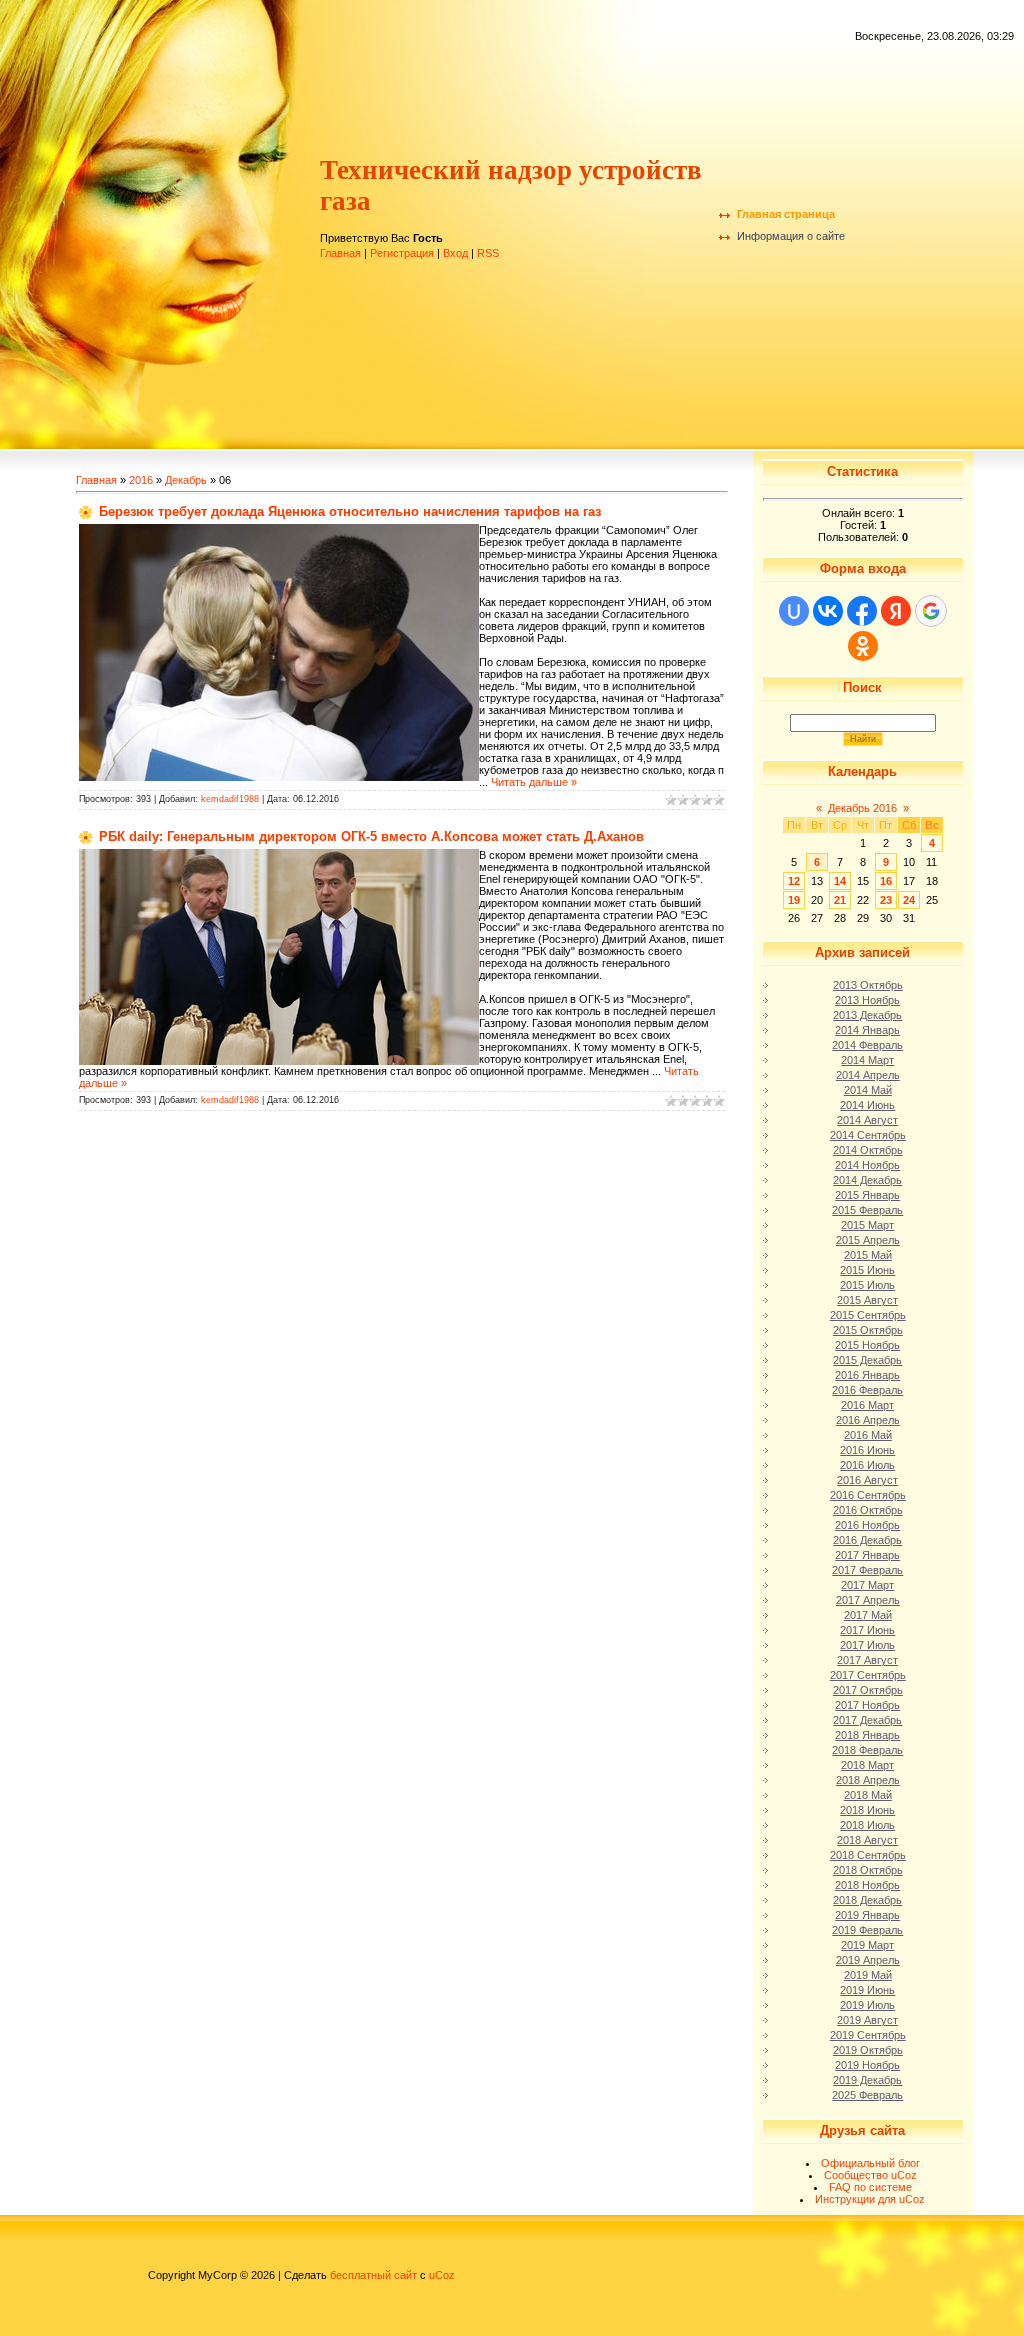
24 (909, 900)
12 (794, 881)
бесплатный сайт (373, 2275)
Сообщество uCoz (870, 2175)
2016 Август (867, 1480)
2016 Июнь (867, 1450)
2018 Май (868, 1795)
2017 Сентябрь (868, 1675)
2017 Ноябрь (867, 1705)
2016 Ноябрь (867, 1525)
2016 (141, 480)
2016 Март (867, 1405)
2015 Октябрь (868, 1330)
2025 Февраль (867, 2095)
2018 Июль (867, 1825)
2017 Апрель (868, 1600)
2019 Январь (867, 1915)
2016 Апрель (868, 1420)
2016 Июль (867, 1465)
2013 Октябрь (868, 985)
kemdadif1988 (230, 799)
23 (886, 900)
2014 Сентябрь (868, 1135)
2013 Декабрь (867, 1015)
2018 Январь (867, 1735)
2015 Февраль (867, 1210)
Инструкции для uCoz (870, 2199)
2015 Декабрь (867, 1360)
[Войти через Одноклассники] (863, 646)
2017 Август (867, 1660)
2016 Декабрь (867, 1540)
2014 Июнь (867, 1105)
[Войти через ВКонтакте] (828, 611)
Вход (455, 253)
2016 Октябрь (868, 1510)
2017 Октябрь (868, 1690)
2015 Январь (867, 1195)
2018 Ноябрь (867, 1885)
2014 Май (868, 1090)
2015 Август (867, 1300)
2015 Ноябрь (867, 1345)
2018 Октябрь (868, 1870)
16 (886, 881)
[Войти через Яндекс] (896, 611)
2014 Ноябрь (867, 1165)
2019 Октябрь (868, 2050)
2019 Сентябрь (868, 2035)
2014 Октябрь (868, 1150)
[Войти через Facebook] (862, 611)
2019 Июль (867, 2005)
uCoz (442, 2275)
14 (840, 881)
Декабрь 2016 (862, 808)
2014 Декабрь (867, 1180)
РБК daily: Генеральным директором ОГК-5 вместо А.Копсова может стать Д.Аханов (371, 836)
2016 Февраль (867, 1390)
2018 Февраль (867, 1750)
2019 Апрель (868, 1960)
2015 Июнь (867, 1270)
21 (840, 900)
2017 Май (868, 1615)
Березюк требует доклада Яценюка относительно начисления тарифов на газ (350, 511)
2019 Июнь (867, 1990)
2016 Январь (867, 1375)
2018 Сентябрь (868, 1855)
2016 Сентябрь (868, 1495)
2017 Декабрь (867, 1720)
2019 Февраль (867, 1930)
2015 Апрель (868, 1240)
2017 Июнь (867, 1630)
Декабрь (186, 480)
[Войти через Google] (931, 611)
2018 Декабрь (867, 1900)
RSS (488, 253)
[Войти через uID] (794, 611)
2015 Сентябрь (868, 1315)
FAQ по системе (870, 2187)
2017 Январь (867, 1555)
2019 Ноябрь (867, 2065)
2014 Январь (867, 1030)
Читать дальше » (534, 782)
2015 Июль (867, 1285)
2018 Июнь (867, 1810)
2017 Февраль (867, 1570)
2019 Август (867, 2020)
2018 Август (867, 1840)
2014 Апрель (868, 1075)
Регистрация (402, 253)
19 (794, 900)
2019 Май (868, 1975)
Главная (340, 253)
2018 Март (867, 1765)
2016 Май (868, 1435)
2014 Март (867, 1060)
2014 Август (867, 1120)
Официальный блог (870, 2163)
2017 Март (867, 1585)
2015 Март (867, 1225)
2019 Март (867, 1945)
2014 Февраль (867, 1045)
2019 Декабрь (867, 2080)
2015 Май (868, 1255)
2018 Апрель (868, 1780)
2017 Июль (867, 1645)
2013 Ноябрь (867, 1000)
